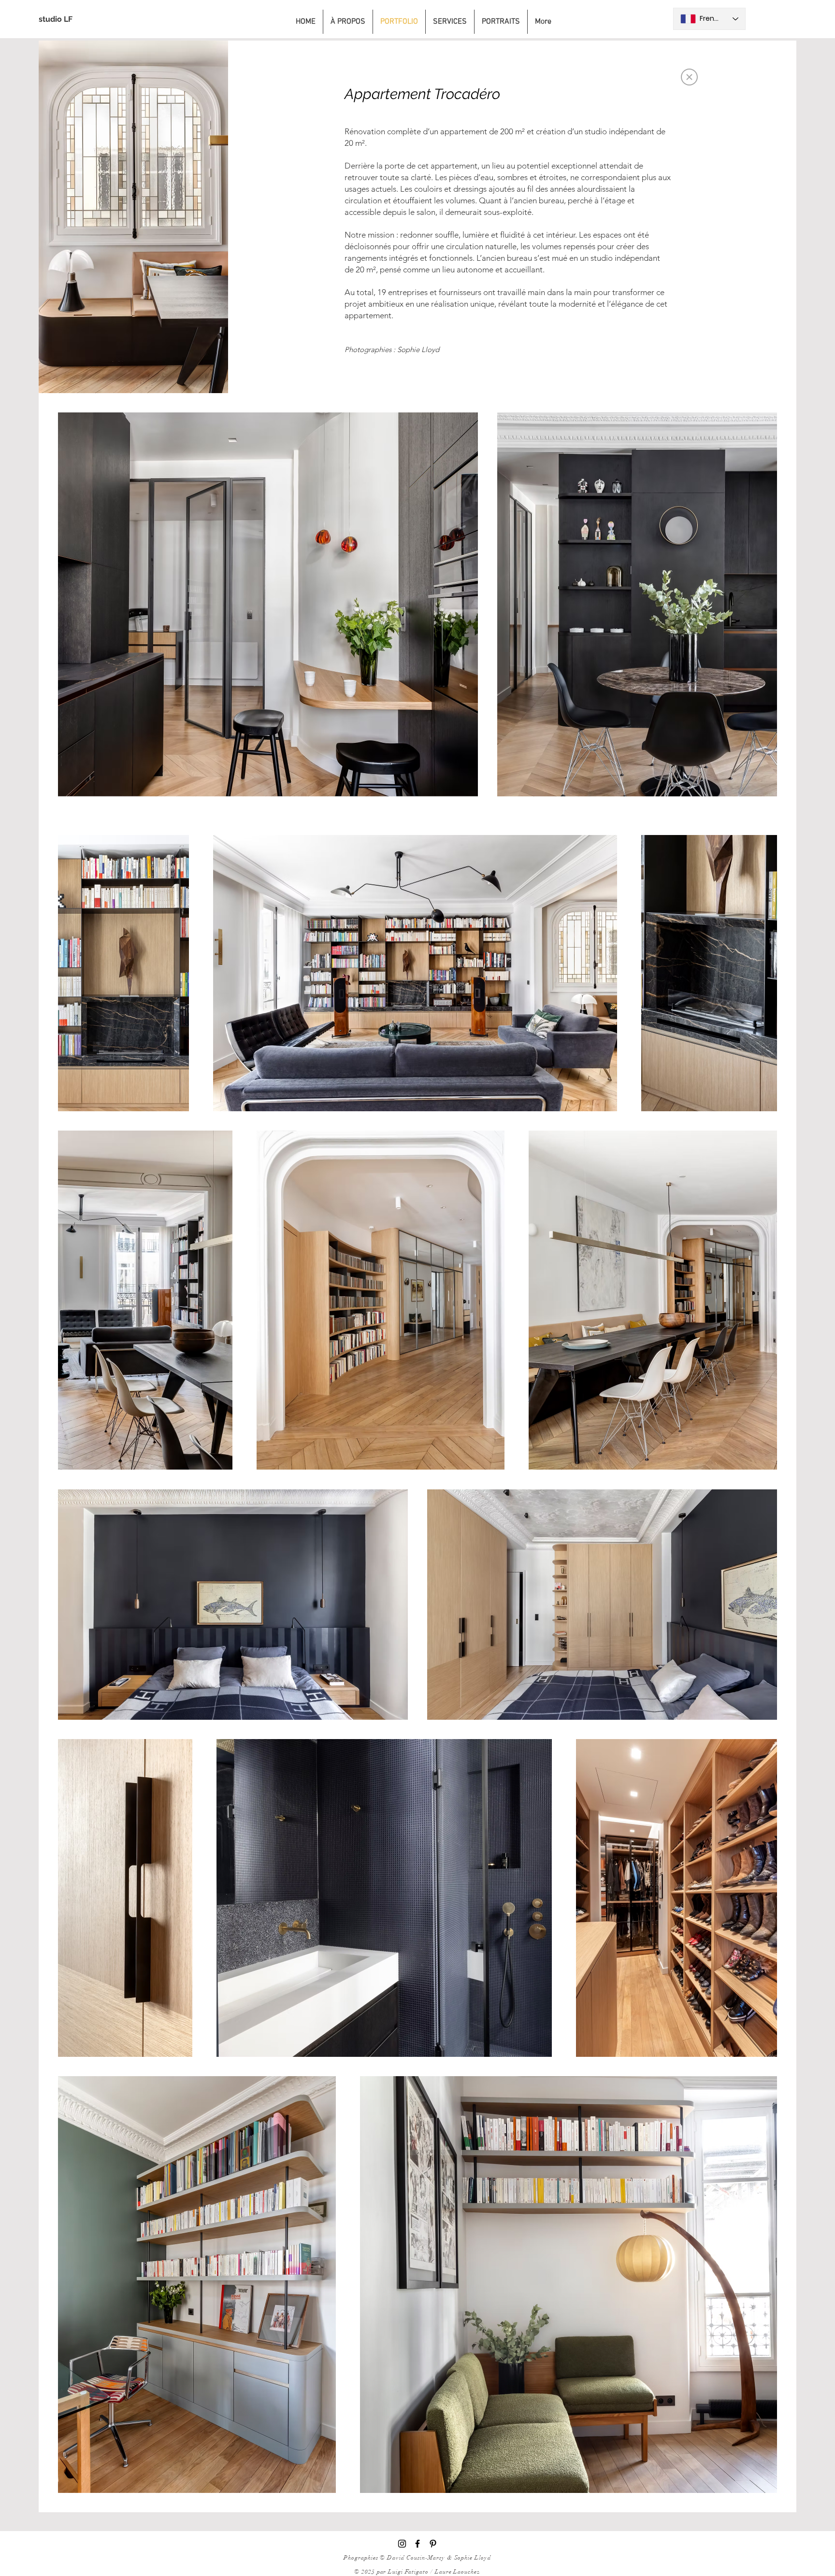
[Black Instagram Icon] (402, 2544)
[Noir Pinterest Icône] (433, 2544)
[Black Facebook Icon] (417, 2544)
